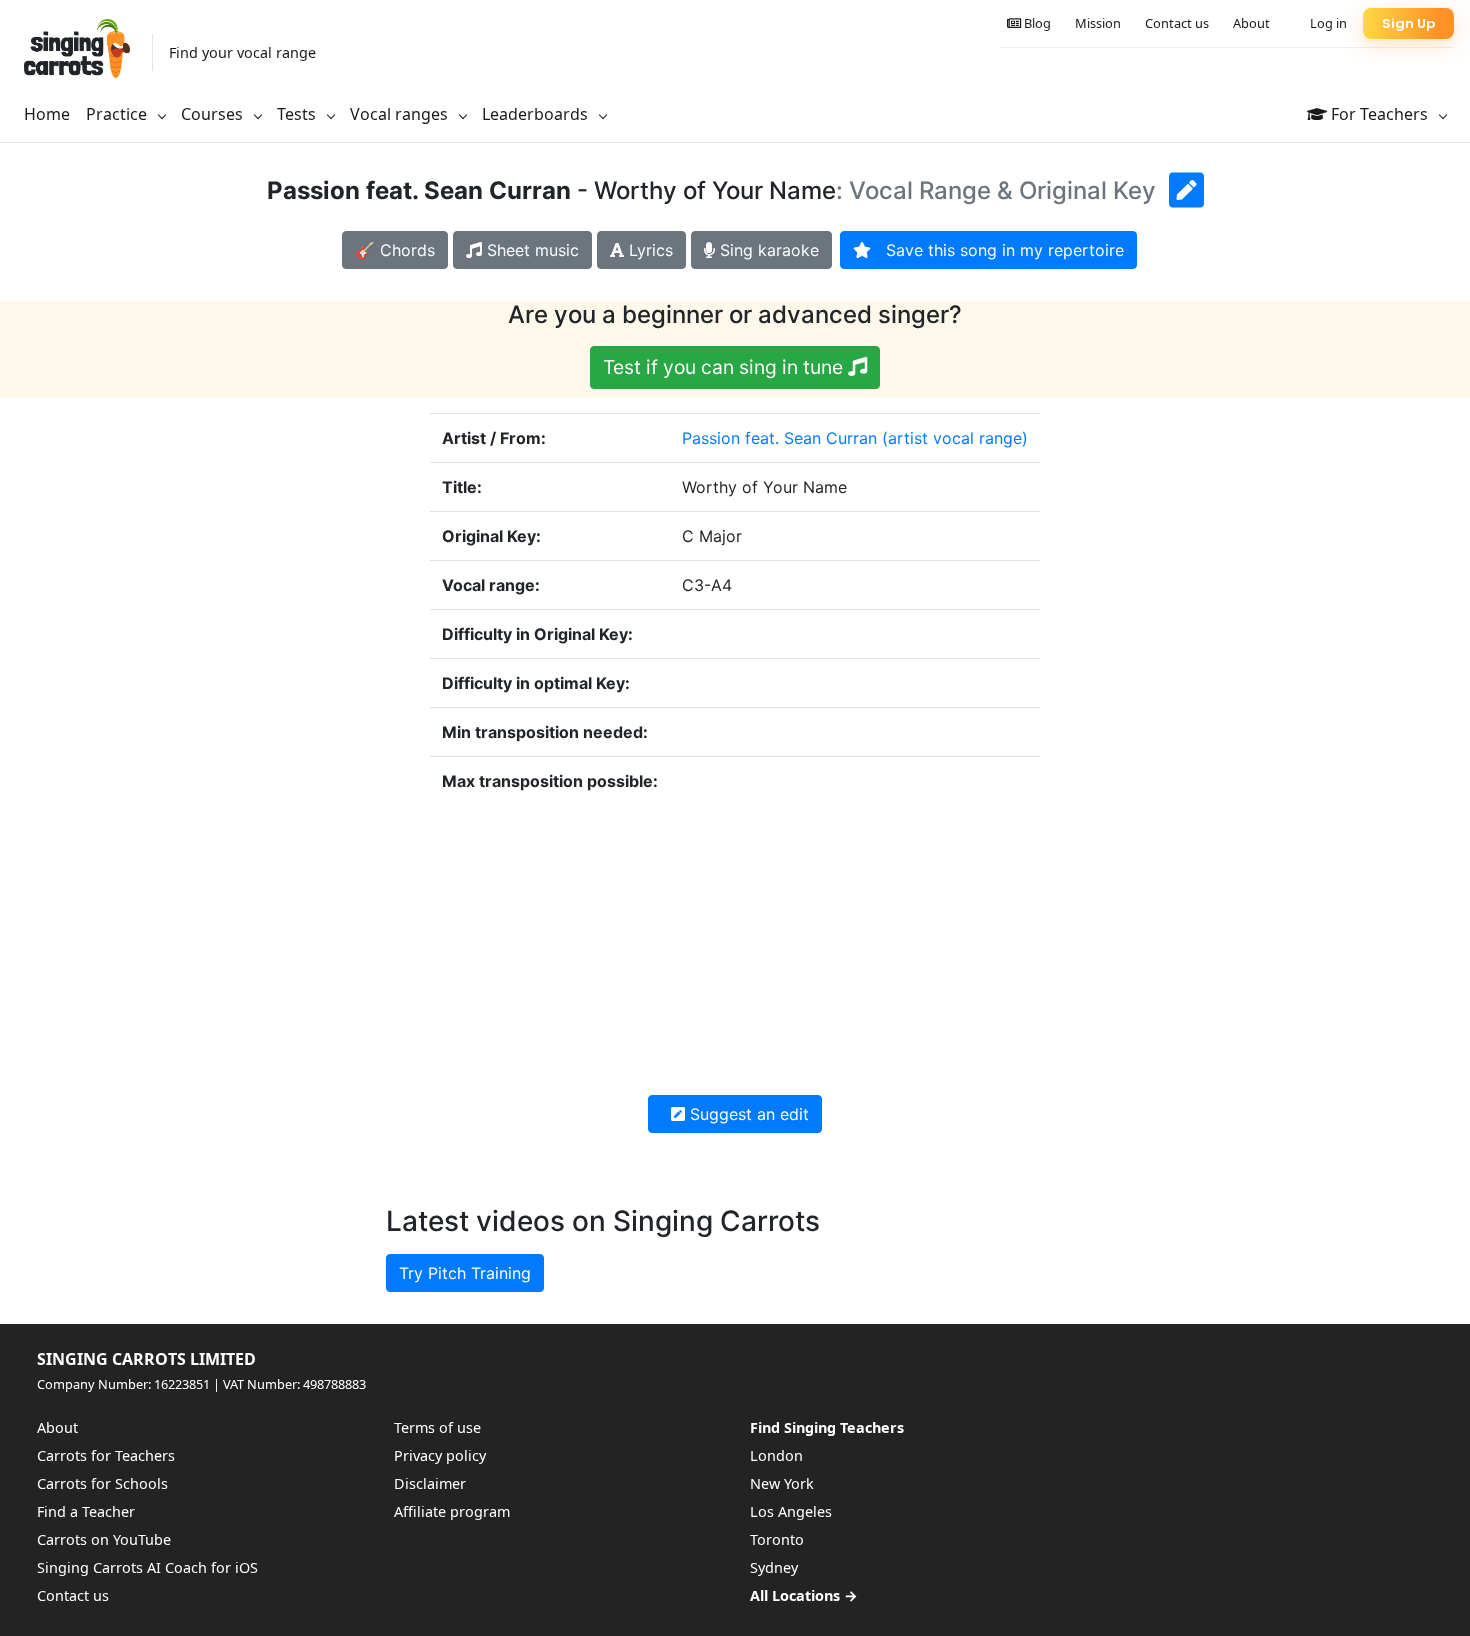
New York (782, 1483)
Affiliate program (452, 1511)
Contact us (1177, 23)
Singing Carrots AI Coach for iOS (147, 1567)
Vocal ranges (401, 114)
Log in (1328, 23)
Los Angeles (791, 1511)
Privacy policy (440, 1455)
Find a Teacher (86, 1511)
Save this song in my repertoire (997, 250)
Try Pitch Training (465, 1273)
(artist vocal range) (955, 438)
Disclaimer (430, 1483)
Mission (1098, 23)
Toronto (777, 1539)
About (1251, 23)
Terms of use (437, 1427)
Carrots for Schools (102, 1483)
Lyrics (648, 250)
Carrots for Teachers (106, 1455)
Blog (1036, 23)
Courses (214, 114)
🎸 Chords (395, 250)
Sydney (774, 1567)
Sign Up (1408, 23)
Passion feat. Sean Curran (779, 438)
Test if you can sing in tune (725, 367)
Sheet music (530, 250)
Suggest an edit (747, 1114)
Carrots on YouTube (104, 1539)
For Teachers (1379, 114)
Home (47, 114)
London (776, 1455)
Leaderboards (537, 114)
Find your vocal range (242, 52)
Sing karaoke (767, 250)
